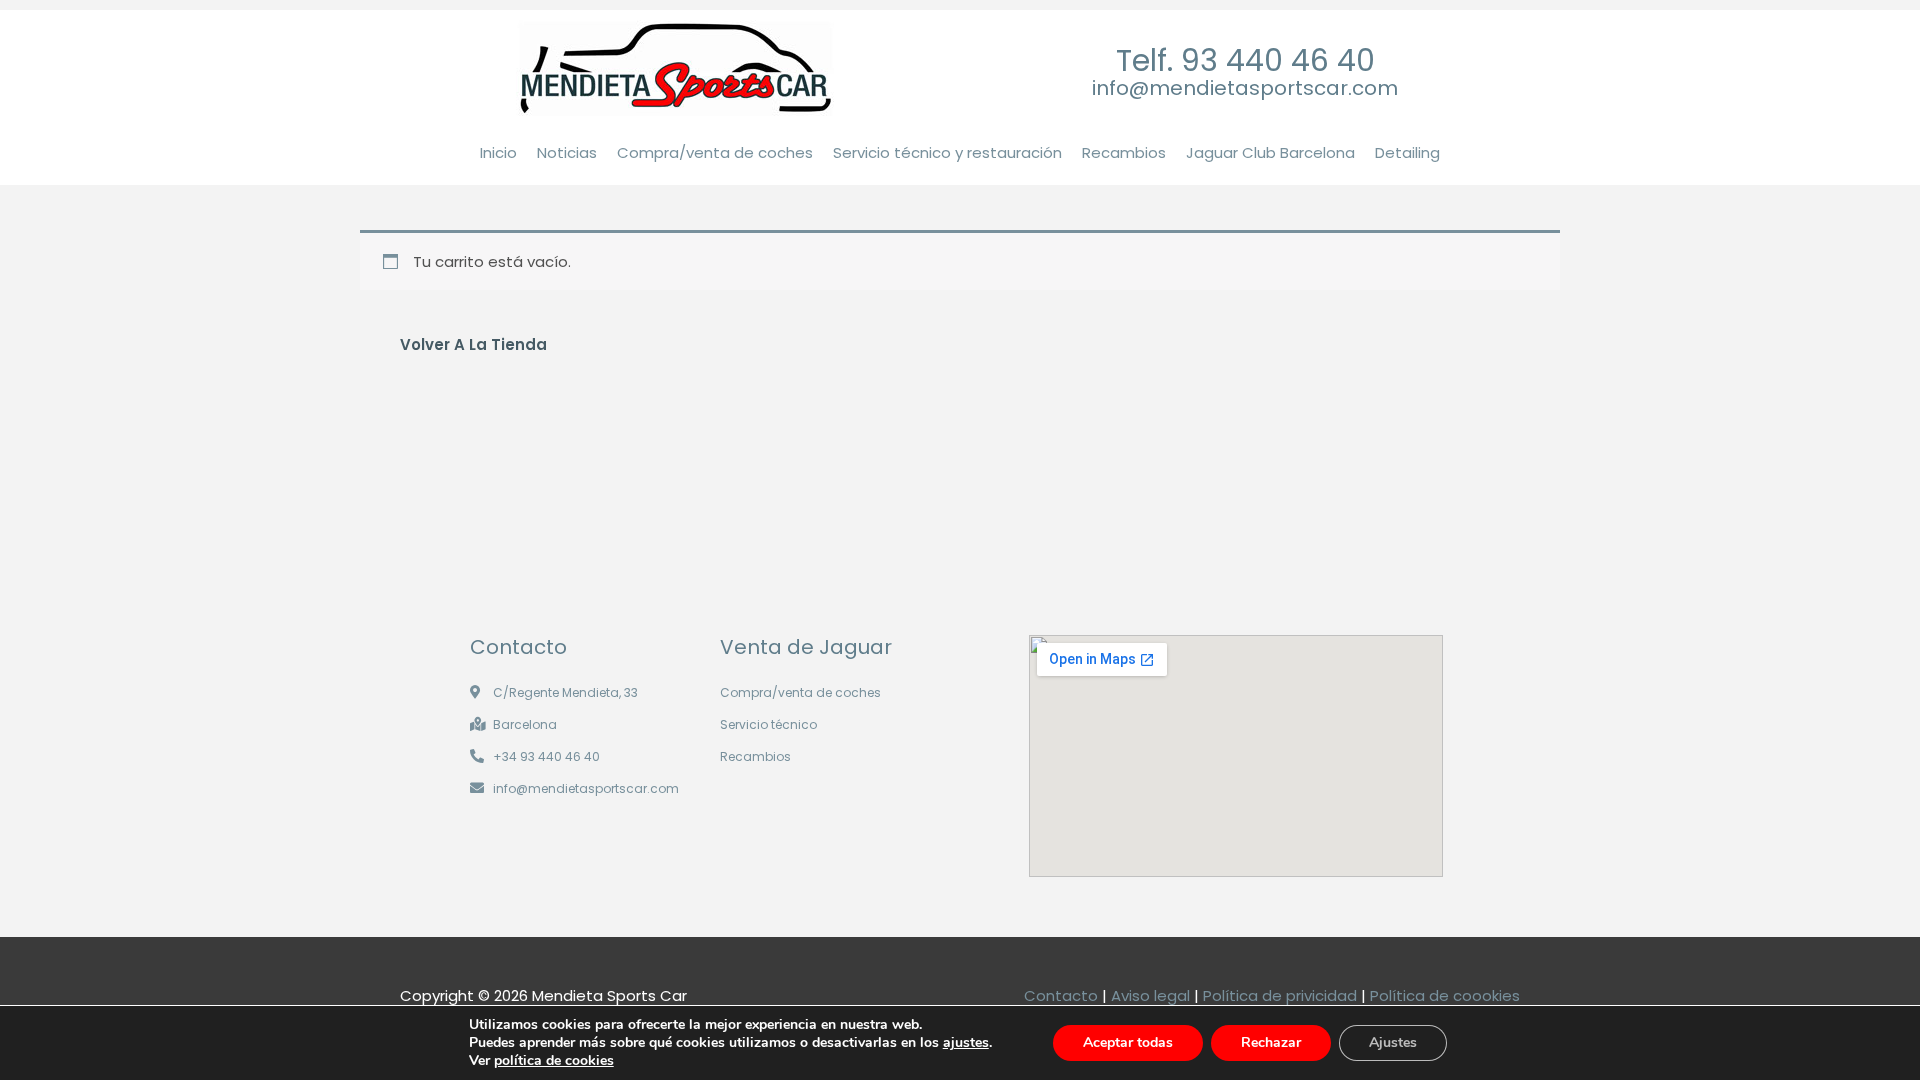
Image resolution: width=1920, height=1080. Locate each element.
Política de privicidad (1280, 995)
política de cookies (554, 1060)
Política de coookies (1445, 995)
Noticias (567, 152)
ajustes (966, 1043)
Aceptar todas (1128, 1042)
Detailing (1407, 152)
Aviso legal (1150, 995)
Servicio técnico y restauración (947, 152)
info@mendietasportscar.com (1245, 88)
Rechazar (1271, 1042)
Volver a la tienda (473, 344)
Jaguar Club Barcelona (1270, 152)
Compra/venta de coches (715, 152)
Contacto (1061, 995)
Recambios (1124, 152)
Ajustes (1393, 1042)
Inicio (498, 152)
